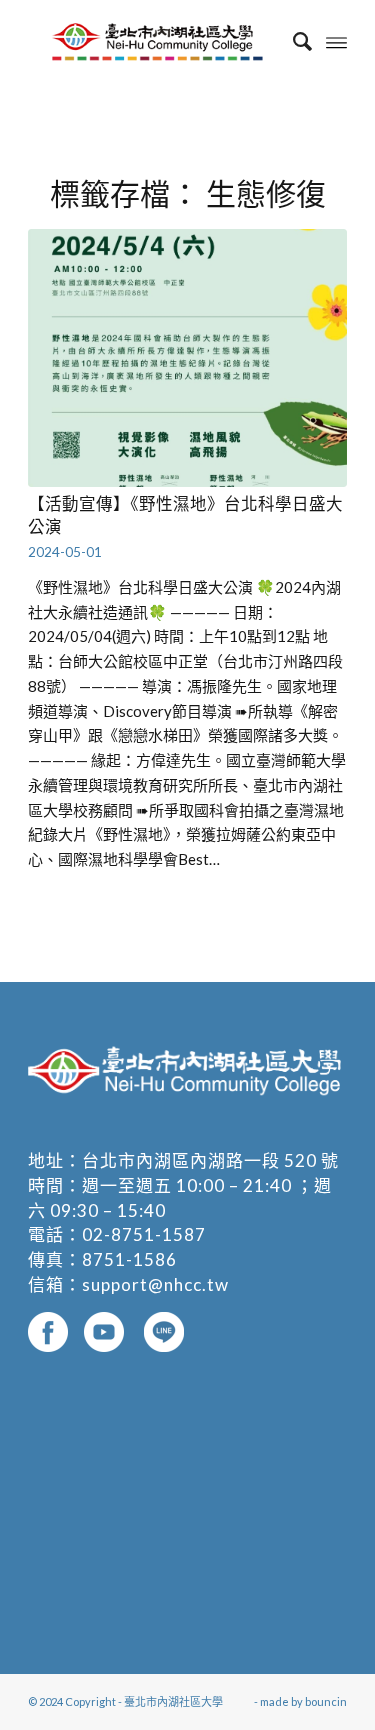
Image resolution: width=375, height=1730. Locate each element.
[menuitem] (292, 41)
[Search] (292, 41)
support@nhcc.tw (155, 1284)
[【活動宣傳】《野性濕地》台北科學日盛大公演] (187, 358)
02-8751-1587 (144, 1234)
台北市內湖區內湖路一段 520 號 (210, 1160)
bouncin (326, 1701)
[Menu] (336, 41)
